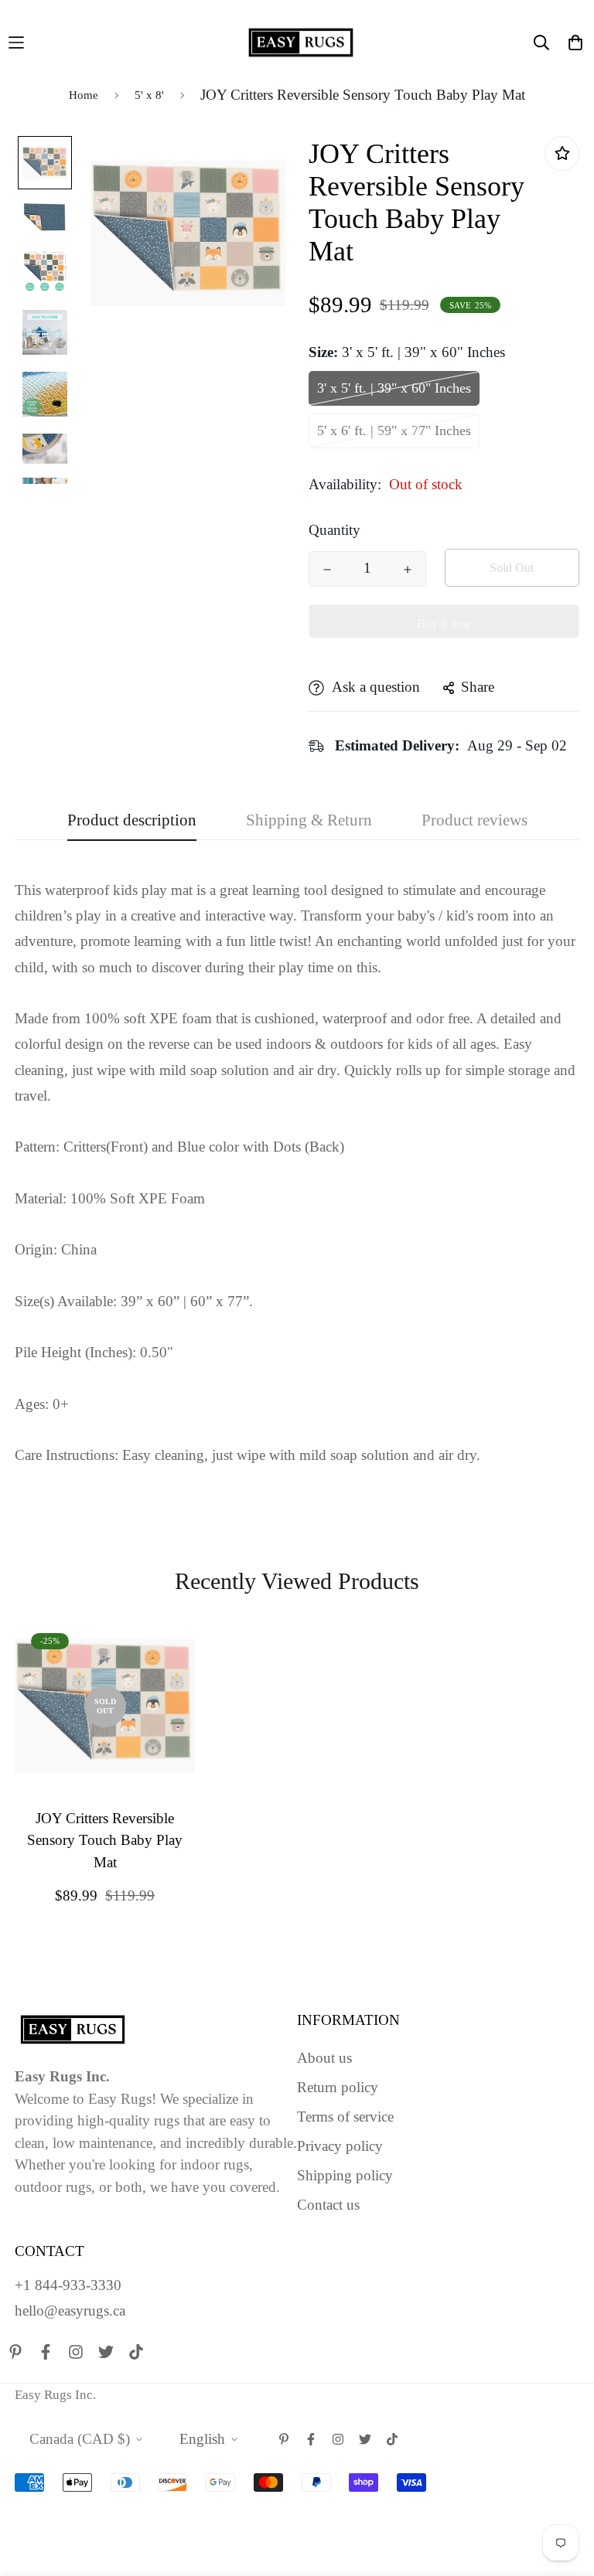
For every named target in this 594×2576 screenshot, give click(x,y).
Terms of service (345, 2117)
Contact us (328, 2205)
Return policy (338, 2087)
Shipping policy (345, 2175)
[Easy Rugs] (301, 43)
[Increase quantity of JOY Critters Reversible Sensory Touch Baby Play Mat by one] (408, 570)
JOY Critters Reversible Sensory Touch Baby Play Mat (105, 1840)
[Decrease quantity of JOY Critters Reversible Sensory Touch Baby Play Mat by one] (327, 570)
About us (324, 2058)
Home (84, 95)
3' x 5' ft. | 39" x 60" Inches (394, 388)
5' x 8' (149, 95)
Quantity (335, 530)
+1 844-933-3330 (68, 2285)
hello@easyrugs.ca (70, 2311)
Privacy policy (340, 2146)
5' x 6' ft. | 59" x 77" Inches (394, 430)
